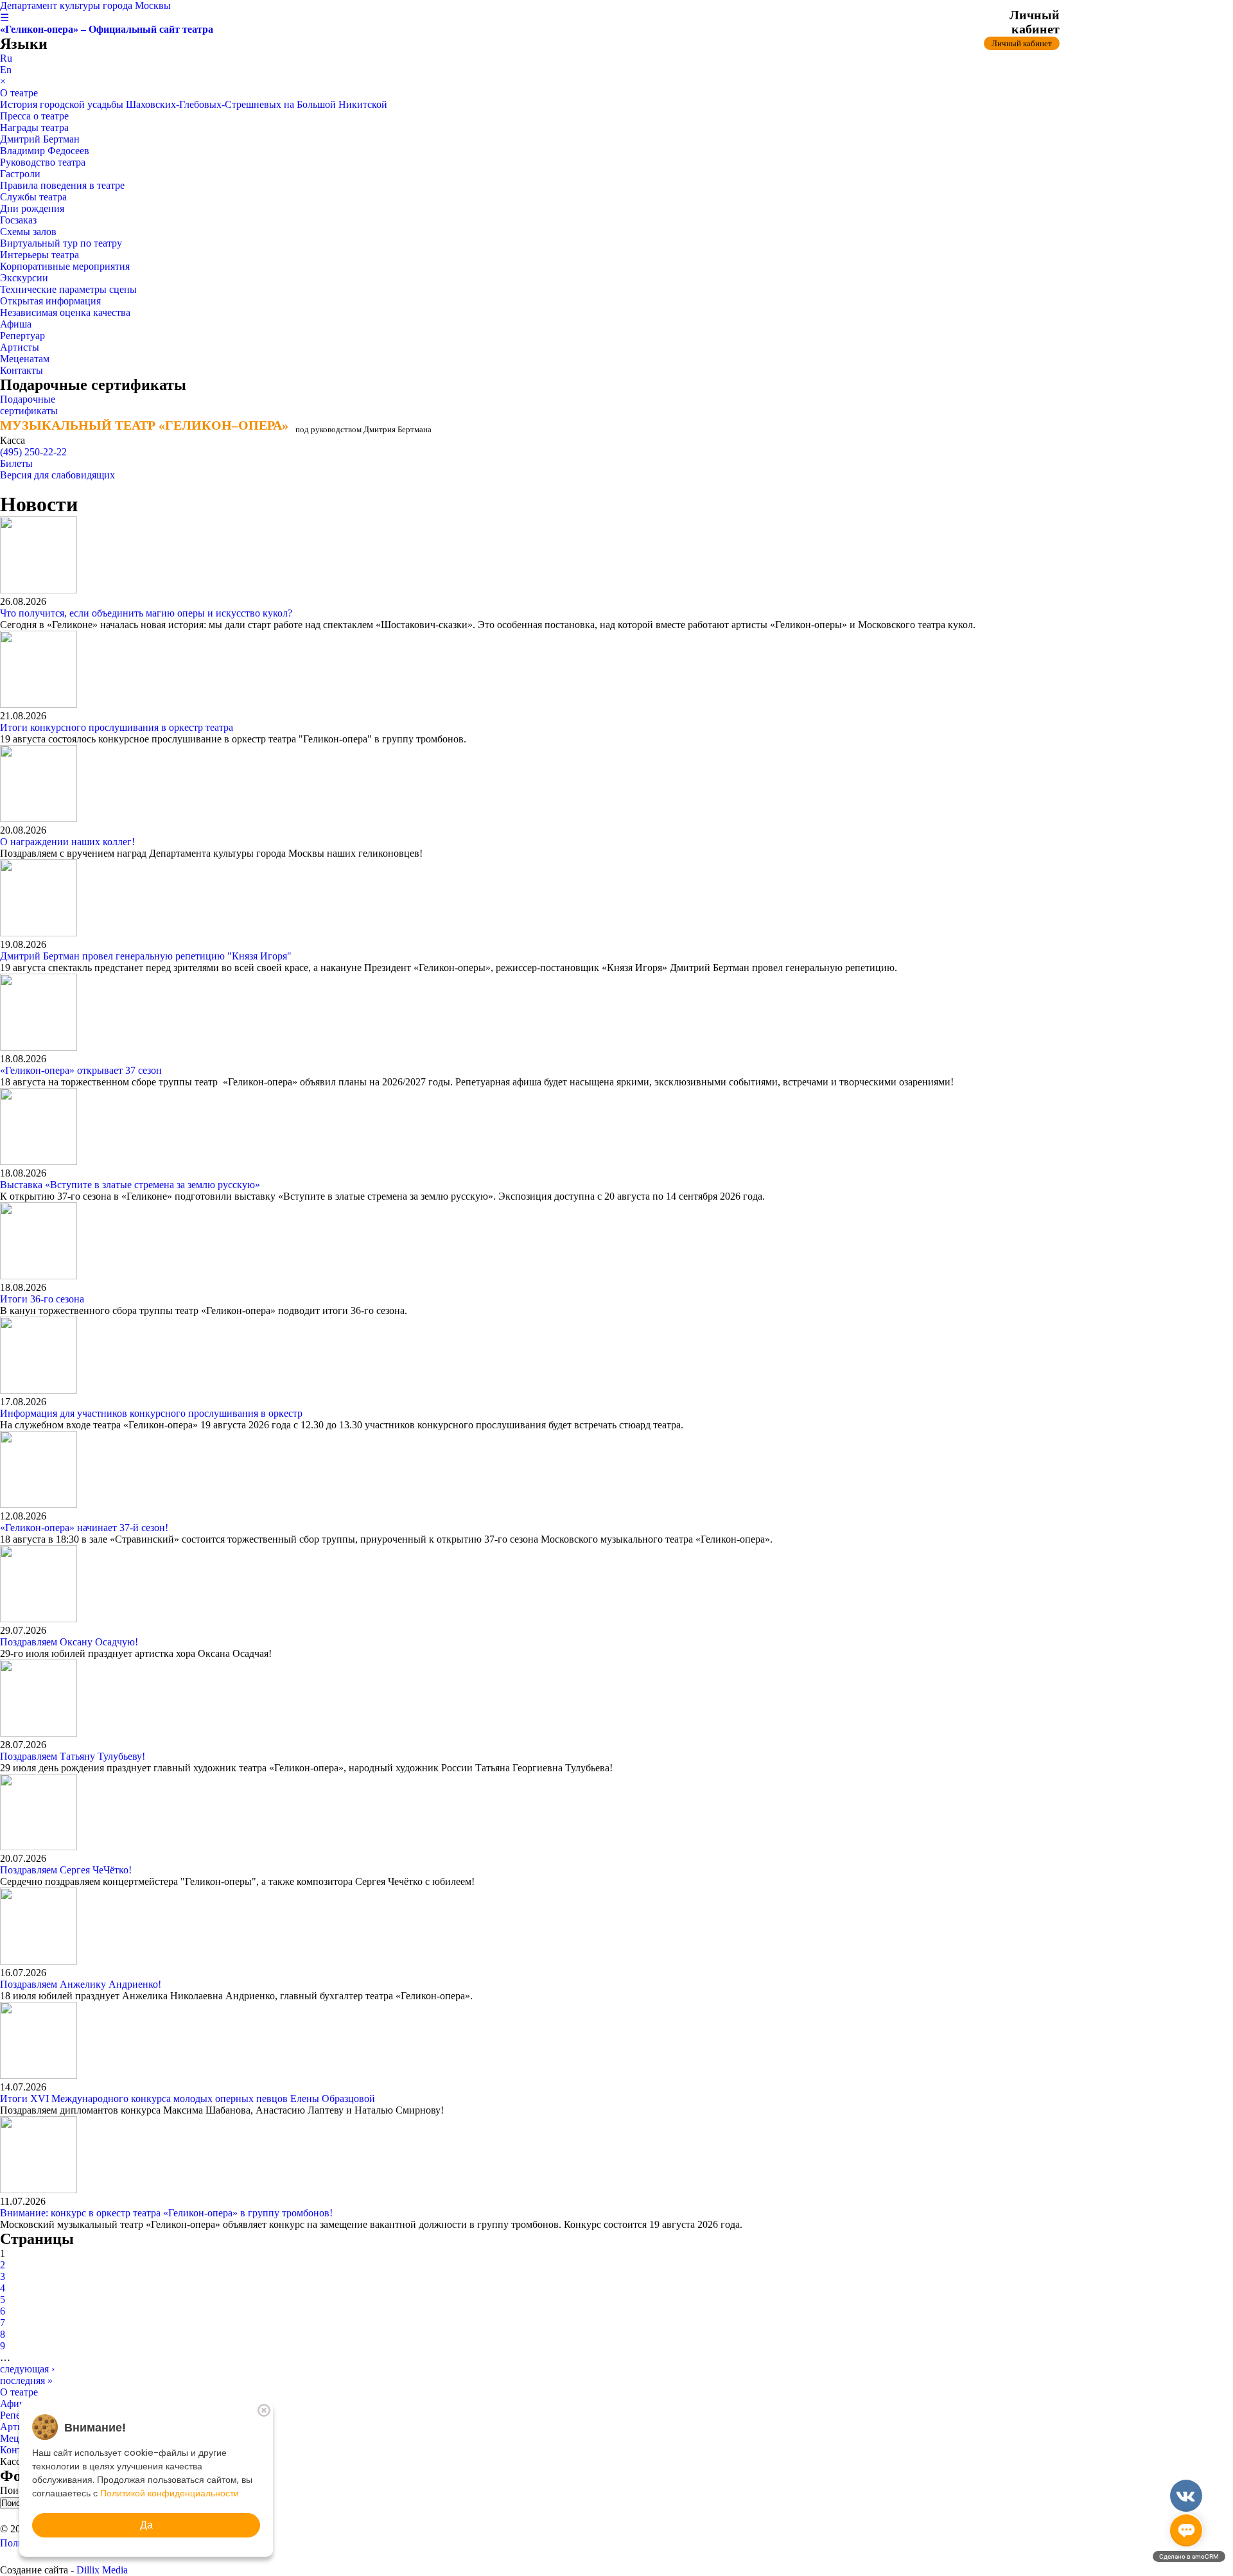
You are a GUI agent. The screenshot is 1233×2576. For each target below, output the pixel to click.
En (6, 70)
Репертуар (22, 336)
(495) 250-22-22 (33, 452)
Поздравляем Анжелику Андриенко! (81, 1984)
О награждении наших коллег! (67, 842)
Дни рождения (32, 208)
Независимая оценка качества (65, 312)
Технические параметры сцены (68, 289)
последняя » (26, 2380)
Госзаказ (18, 220)
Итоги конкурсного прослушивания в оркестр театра (117, 727)
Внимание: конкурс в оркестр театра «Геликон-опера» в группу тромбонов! (166, 2213)
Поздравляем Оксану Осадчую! (69, 1642)
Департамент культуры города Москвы (85, 5)
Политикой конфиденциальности (170, 2493)
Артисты (20, 347)
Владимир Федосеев (45, 151)
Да (146, 2525)
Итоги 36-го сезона (42, 1299)
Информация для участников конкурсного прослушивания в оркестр (151, 1413)
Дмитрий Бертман (40, 139)
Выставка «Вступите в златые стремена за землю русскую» (130, 1185)
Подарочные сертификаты (29, 405)
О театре (19, 93)
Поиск (15, 2490)
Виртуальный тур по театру (61, 243)
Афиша (16, 324)
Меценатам (25, 359)
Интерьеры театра (39, 255)
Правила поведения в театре (62, 185)
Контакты (22, 370)
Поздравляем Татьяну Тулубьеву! (73, 1756)
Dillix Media (102, 2570)
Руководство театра (43, 162)
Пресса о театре (34, 116)
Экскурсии (24, 278)
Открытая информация (50, 301)
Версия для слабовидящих (57, 475)
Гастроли (20, 174)
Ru (6, 58)
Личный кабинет (1022, 43)
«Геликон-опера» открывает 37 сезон (81, 1070)
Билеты (16, 463)
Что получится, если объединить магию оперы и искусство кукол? (147, 613)
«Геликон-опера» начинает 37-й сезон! (84, 1528)
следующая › (27, 2369)
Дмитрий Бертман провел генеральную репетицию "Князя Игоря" (146, 956)
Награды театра (34, 127)
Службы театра (33, 197)
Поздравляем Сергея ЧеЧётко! (66, 1870)
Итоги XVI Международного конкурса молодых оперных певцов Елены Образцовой (188, 2098)
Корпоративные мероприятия (65, 266)
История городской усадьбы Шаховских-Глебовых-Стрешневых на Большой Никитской (194, 104)
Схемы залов (28, 232)
